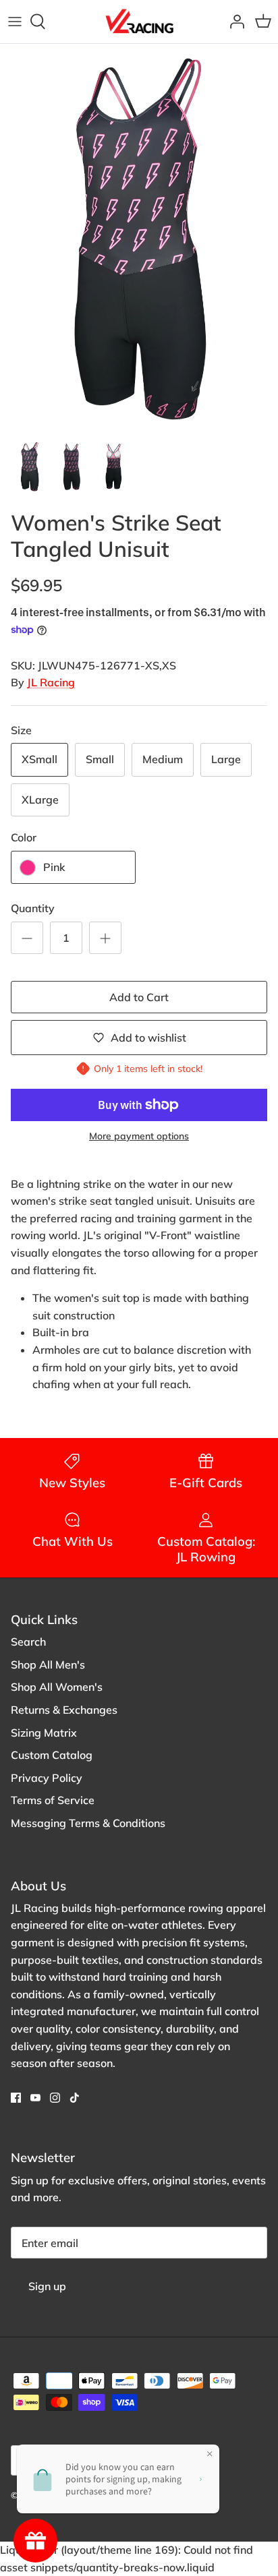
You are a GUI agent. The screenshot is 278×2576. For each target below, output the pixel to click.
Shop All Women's (57, 1687)
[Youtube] (35, 2098)
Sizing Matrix (44, 1733)
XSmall (39, 759)
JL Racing (51, 682)
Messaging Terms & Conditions (88, 1823)
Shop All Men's (48, 1665)
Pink (54, 867)
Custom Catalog (52, 1755)
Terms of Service (53, 1800)
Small (100, 759)
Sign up (47, 2286)
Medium (163, 759)
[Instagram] (55, 2098)
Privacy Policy (47, 1778)
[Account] (233, 22)
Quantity (33, 908)
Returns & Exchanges (64, 1710)
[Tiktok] (75, 2098)
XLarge (40, 800)
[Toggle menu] (15, 22)
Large (226, 759)
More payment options (139, 1136)
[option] (139, 238)
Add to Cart (139, 997)
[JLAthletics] (139, 22)
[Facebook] (16, 2098)
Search (28, 1642)
